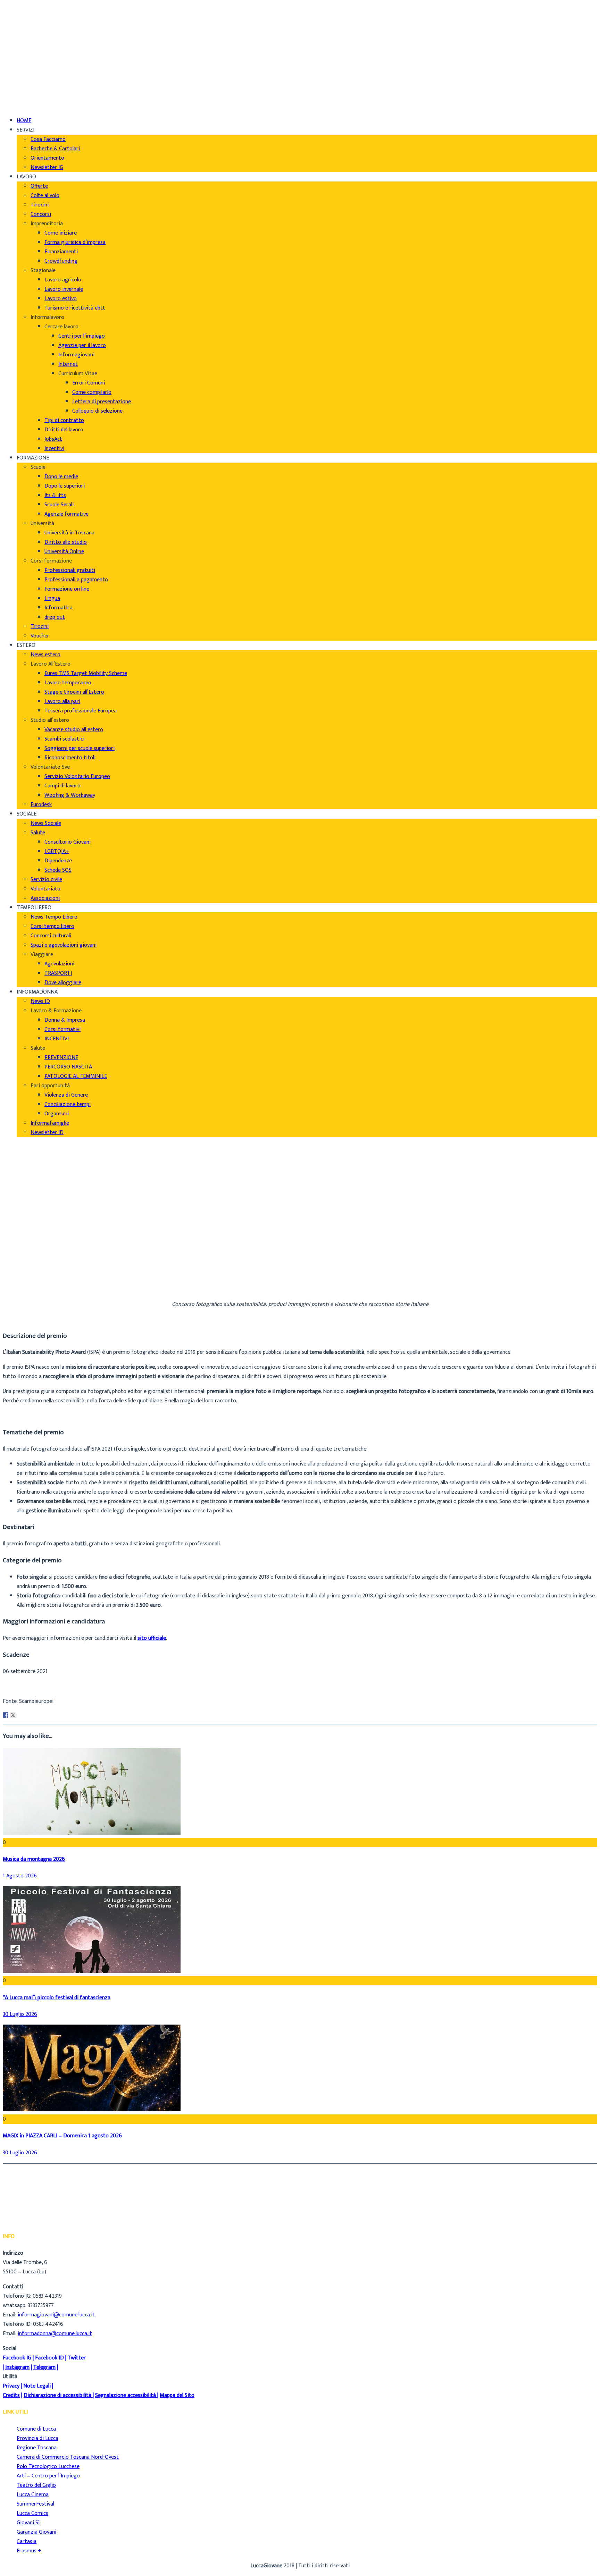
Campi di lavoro (62, 786)
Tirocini (40, 205)
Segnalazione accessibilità (126, 2395)
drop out (55, 617)
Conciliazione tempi (68, 1104)
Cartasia (27, 2541)
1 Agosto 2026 (20, 1876)
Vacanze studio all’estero (74, 730)
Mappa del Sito (177, 2395)
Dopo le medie (61, 477)
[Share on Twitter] (13, 1715)
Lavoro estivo (61, 299)
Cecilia (24, 1271)
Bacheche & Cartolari (55, 149)
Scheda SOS (58, 870)
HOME (24, 121)
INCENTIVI (57, 1039)
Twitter (77, 2358)
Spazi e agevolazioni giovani (64, 945)
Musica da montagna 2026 (34, 1859)
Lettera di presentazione (102, 402)
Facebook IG (17, 2358)
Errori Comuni (89, 383)
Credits (11, 2395)
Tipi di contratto (64, 420)
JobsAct (53, 439)
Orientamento (47, 158)
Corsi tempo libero (52, 926)
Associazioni (45, 898)
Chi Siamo (28, 10)
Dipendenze (58, 861)
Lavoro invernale (64, 289)
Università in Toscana (69, 533)
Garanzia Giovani (36, 2532)
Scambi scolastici (64, 739)
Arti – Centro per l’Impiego (48, 2476)
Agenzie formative (66, 514)
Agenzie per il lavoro (82, 345)
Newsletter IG (47, 167)
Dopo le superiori (65, 486)
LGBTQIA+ (57, 851)
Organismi (57, 1114)
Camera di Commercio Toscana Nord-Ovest (68, 2457)
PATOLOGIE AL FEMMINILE (76, 1076)
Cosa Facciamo (48, 139)
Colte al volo (45, 196)
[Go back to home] (22, 96)
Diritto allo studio (66, 542)
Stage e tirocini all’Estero (74, 692)
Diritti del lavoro (64, 430)
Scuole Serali (59, 505)
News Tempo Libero (54, 917)
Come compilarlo (92, 392)
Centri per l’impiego (82, 336)
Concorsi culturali (51, 936)
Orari (23, 29)
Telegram (44, 2367)
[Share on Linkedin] (20, 1715)
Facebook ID (49, 2358)
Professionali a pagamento (76, 580)
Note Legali (37, 2386)
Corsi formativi (62, 1029)
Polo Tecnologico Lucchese (48, 2467)
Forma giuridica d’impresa (75, 242)
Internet (68, 364)
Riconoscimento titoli (70, 758)
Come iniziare (61, 233)
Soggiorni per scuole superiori (80, 748)
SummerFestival (35, 2504)
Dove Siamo (31, 20)
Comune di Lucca (36, 2429)
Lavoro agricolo (63, 280)
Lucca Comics (32, 2513)
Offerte (39, 186)
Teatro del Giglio (36, 2485)
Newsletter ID (47, 1133)
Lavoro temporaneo (68, 683)
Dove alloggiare (63, 983)
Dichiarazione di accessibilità (57, 2395)
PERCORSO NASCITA (68, 1067)
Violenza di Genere (66, 1095)
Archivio (26, 1280)
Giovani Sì (28, 2523)
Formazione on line (67, 589)
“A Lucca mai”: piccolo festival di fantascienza (57, 1998)
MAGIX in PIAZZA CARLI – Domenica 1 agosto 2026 (62, 2136)
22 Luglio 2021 (33, 1289)
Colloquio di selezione (97, 411)
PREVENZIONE (61, 1058)
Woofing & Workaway (70, 795)
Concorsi (41, 214)
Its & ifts (55, 495)
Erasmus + (29, 2551)
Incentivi (54, 449)
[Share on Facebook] (6, 1715)
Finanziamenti (61, 252)
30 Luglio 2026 (20, 2014)
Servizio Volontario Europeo (77, 776)
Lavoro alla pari (62, 702)
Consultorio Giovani (68, 842)
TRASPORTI (58, 973)
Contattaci (30, 38)
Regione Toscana (37, 2448)
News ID (40, 1001)
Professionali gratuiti (70, 570)
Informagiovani (76, 355)
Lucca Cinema (33, 2495)
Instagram (17, 2367)
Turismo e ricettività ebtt (75, 308)
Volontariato (45, 889)
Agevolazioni (59, 964)
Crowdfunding (61, 261)
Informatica (59, 608)
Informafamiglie (50, 1123)
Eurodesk (41, 805)
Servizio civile (46, 880)
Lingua (52, 598)
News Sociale (46, 823)
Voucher (40, 636)
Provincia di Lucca (37, 2438)
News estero (45, 655)
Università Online (64, 552)
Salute (38, 833)
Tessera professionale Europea (81, 711)
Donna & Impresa (65, 1020)
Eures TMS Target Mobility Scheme (86, 673)
